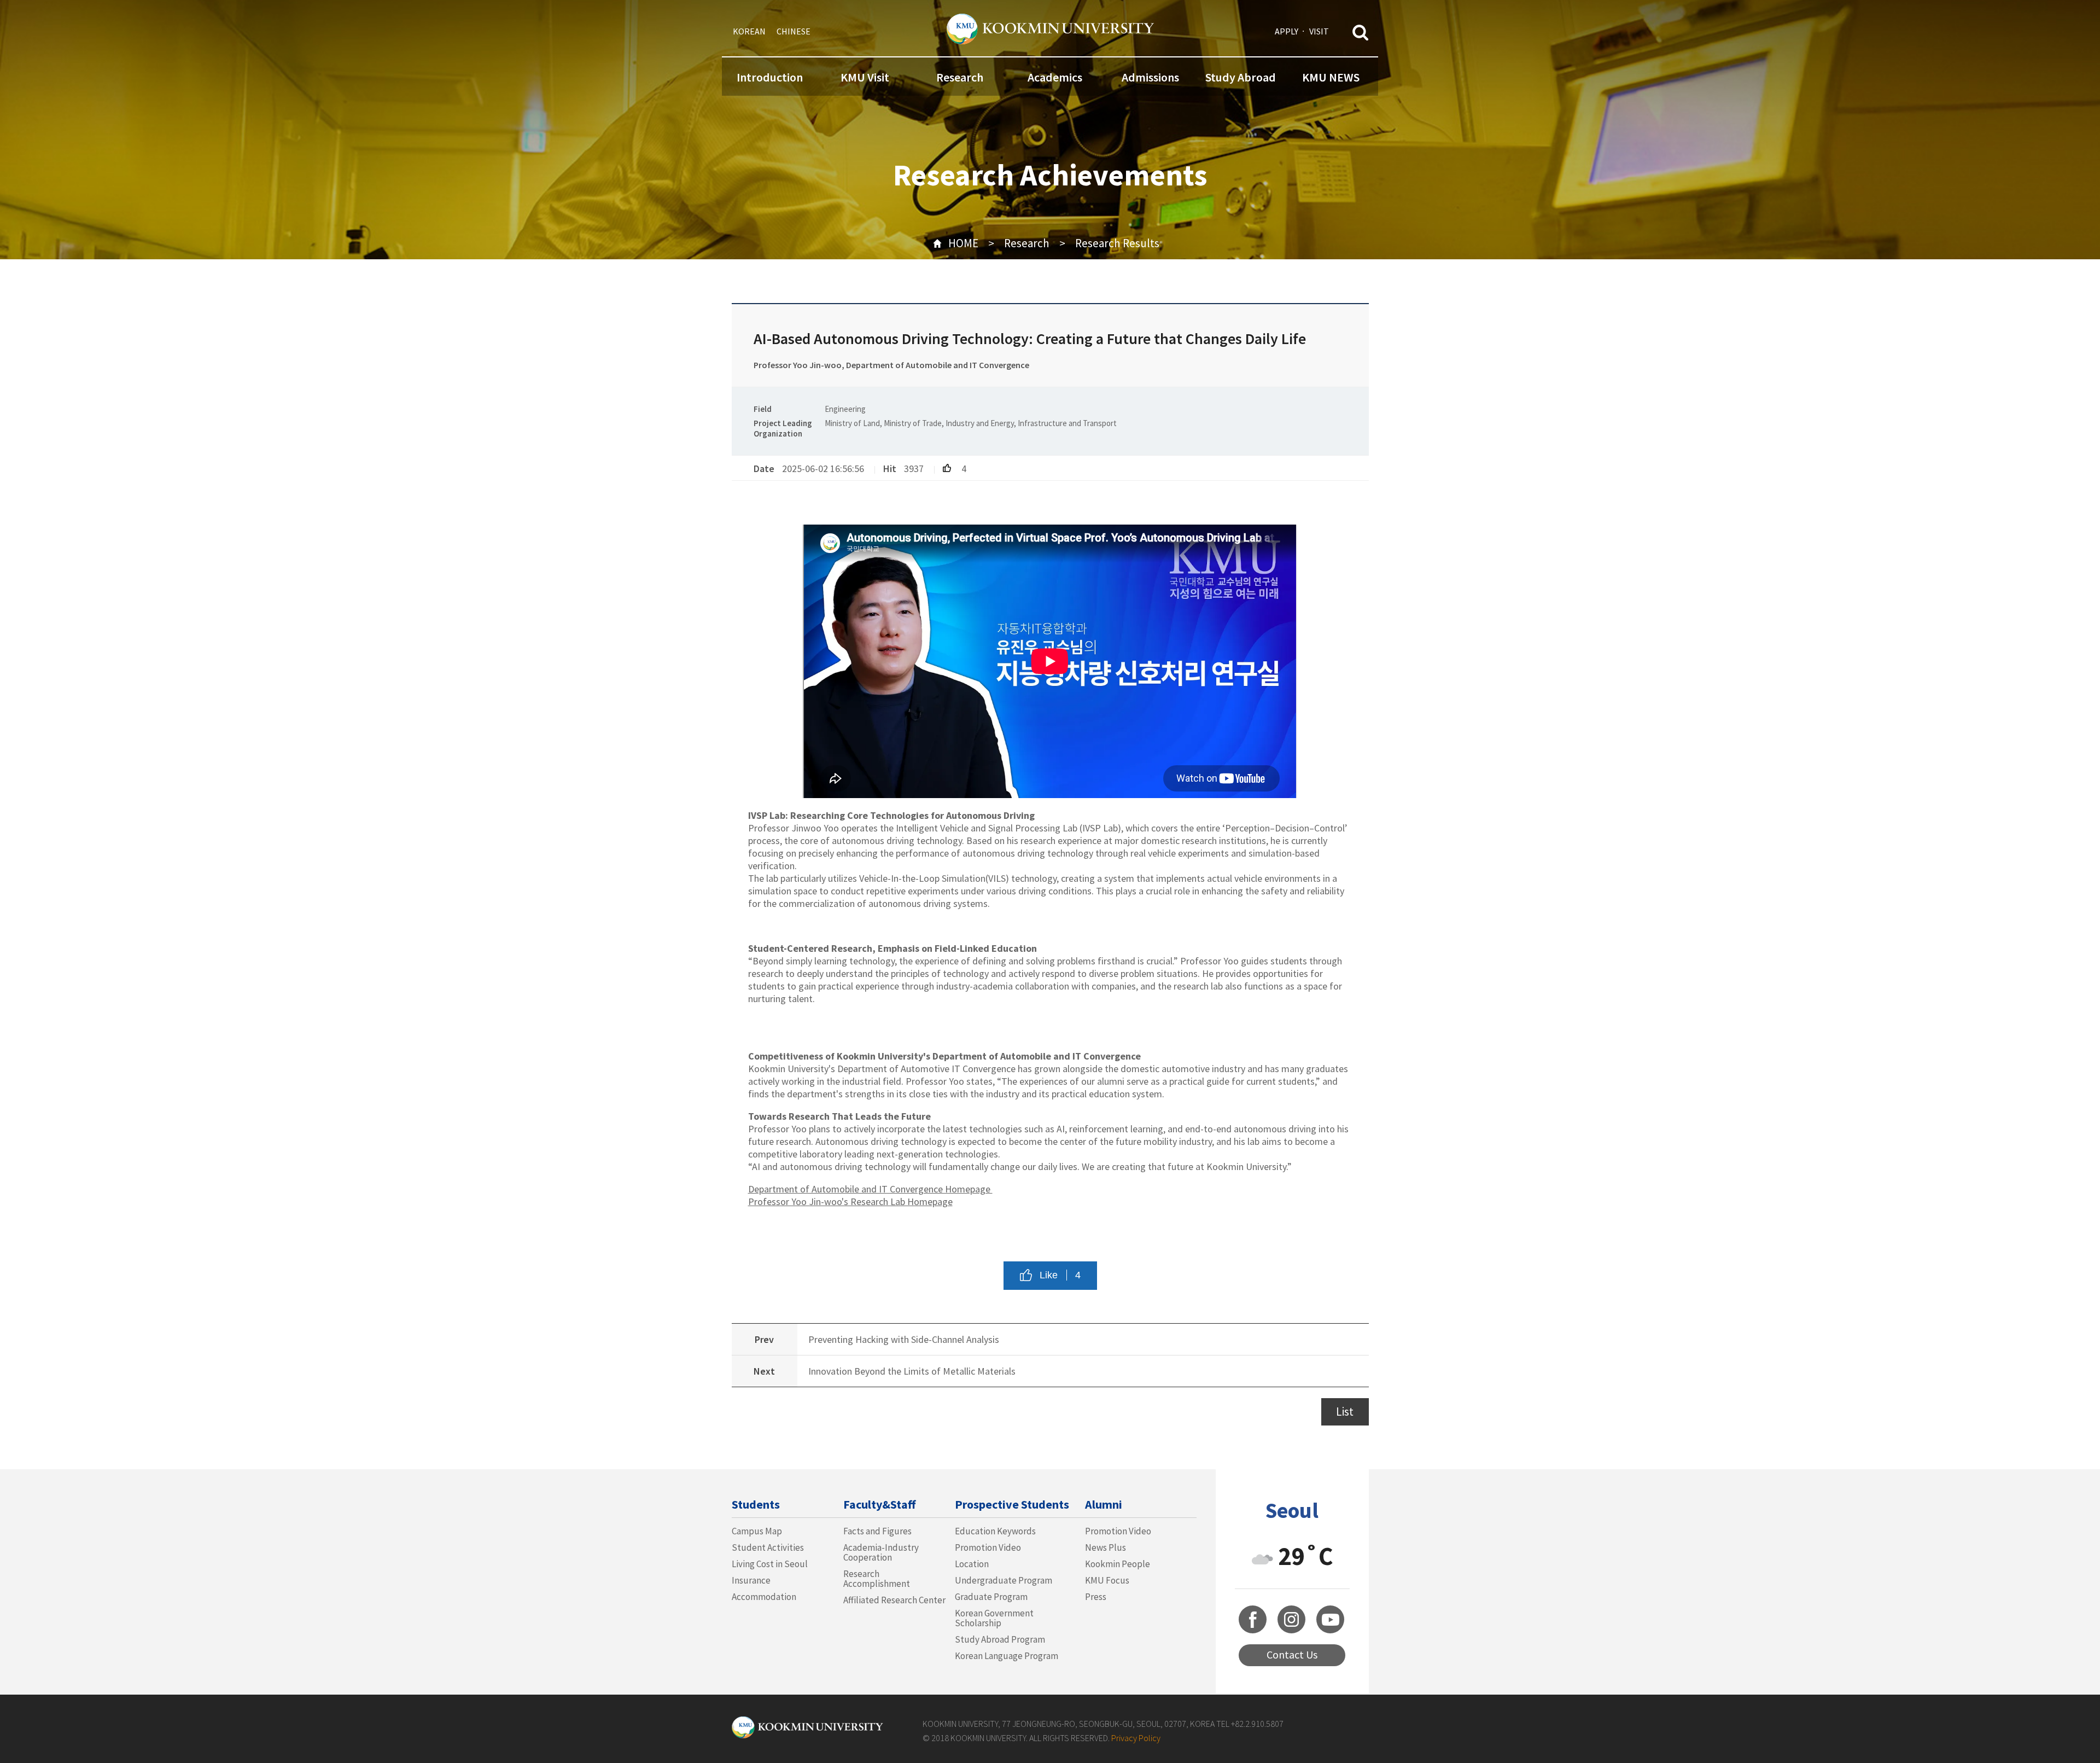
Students (756, 1504)
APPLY (1287, 31)
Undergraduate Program (1004, 1580)
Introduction (770, 77)
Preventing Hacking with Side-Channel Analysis (904, 1339)
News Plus (1106, 1547)
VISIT (1319, 31)
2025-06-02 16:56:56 (823, 469)
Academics (1055, 77)
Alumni (1104, 1504)
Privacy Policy (1136, 1738)
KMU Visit (865, 77)
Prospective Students (1012, 1504)
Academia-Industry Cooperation (881, 1552)
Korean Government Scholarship (994, 1618)
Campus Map (757, 1531)
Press (1096, 1597)
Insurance (751, 1580)
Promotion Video (988, 1547)
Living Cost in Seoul (770, 1564)
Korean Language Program (1007, 1656)
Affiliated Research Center (894, 1600)
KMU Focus (1107, 1580)
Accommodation (764, 1597)
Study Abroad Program (1000, 1639)
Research (960, 77)
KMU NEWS (1331, 77)
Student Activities (768, 1547)
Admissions (1150, 77)
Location (972, 1564)
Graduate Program (991, 1597)
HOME (963, 243)
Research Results (1117, 243)
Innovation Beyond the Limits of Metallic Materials (912, 1371)
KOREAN (749, 31)
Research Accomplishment (877, 1579)
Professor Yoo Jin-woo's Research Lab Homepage (850, 1201)
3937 (914, 469)
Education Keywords (995, 1531)
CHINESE (794, 31)
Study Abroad (1241, 77)
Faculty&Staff (879, 1504)
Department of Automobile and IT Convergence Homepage (870, 1189)
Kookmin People (1118, 1564)
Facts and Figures (877, 1531)
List (1345, 1412)
